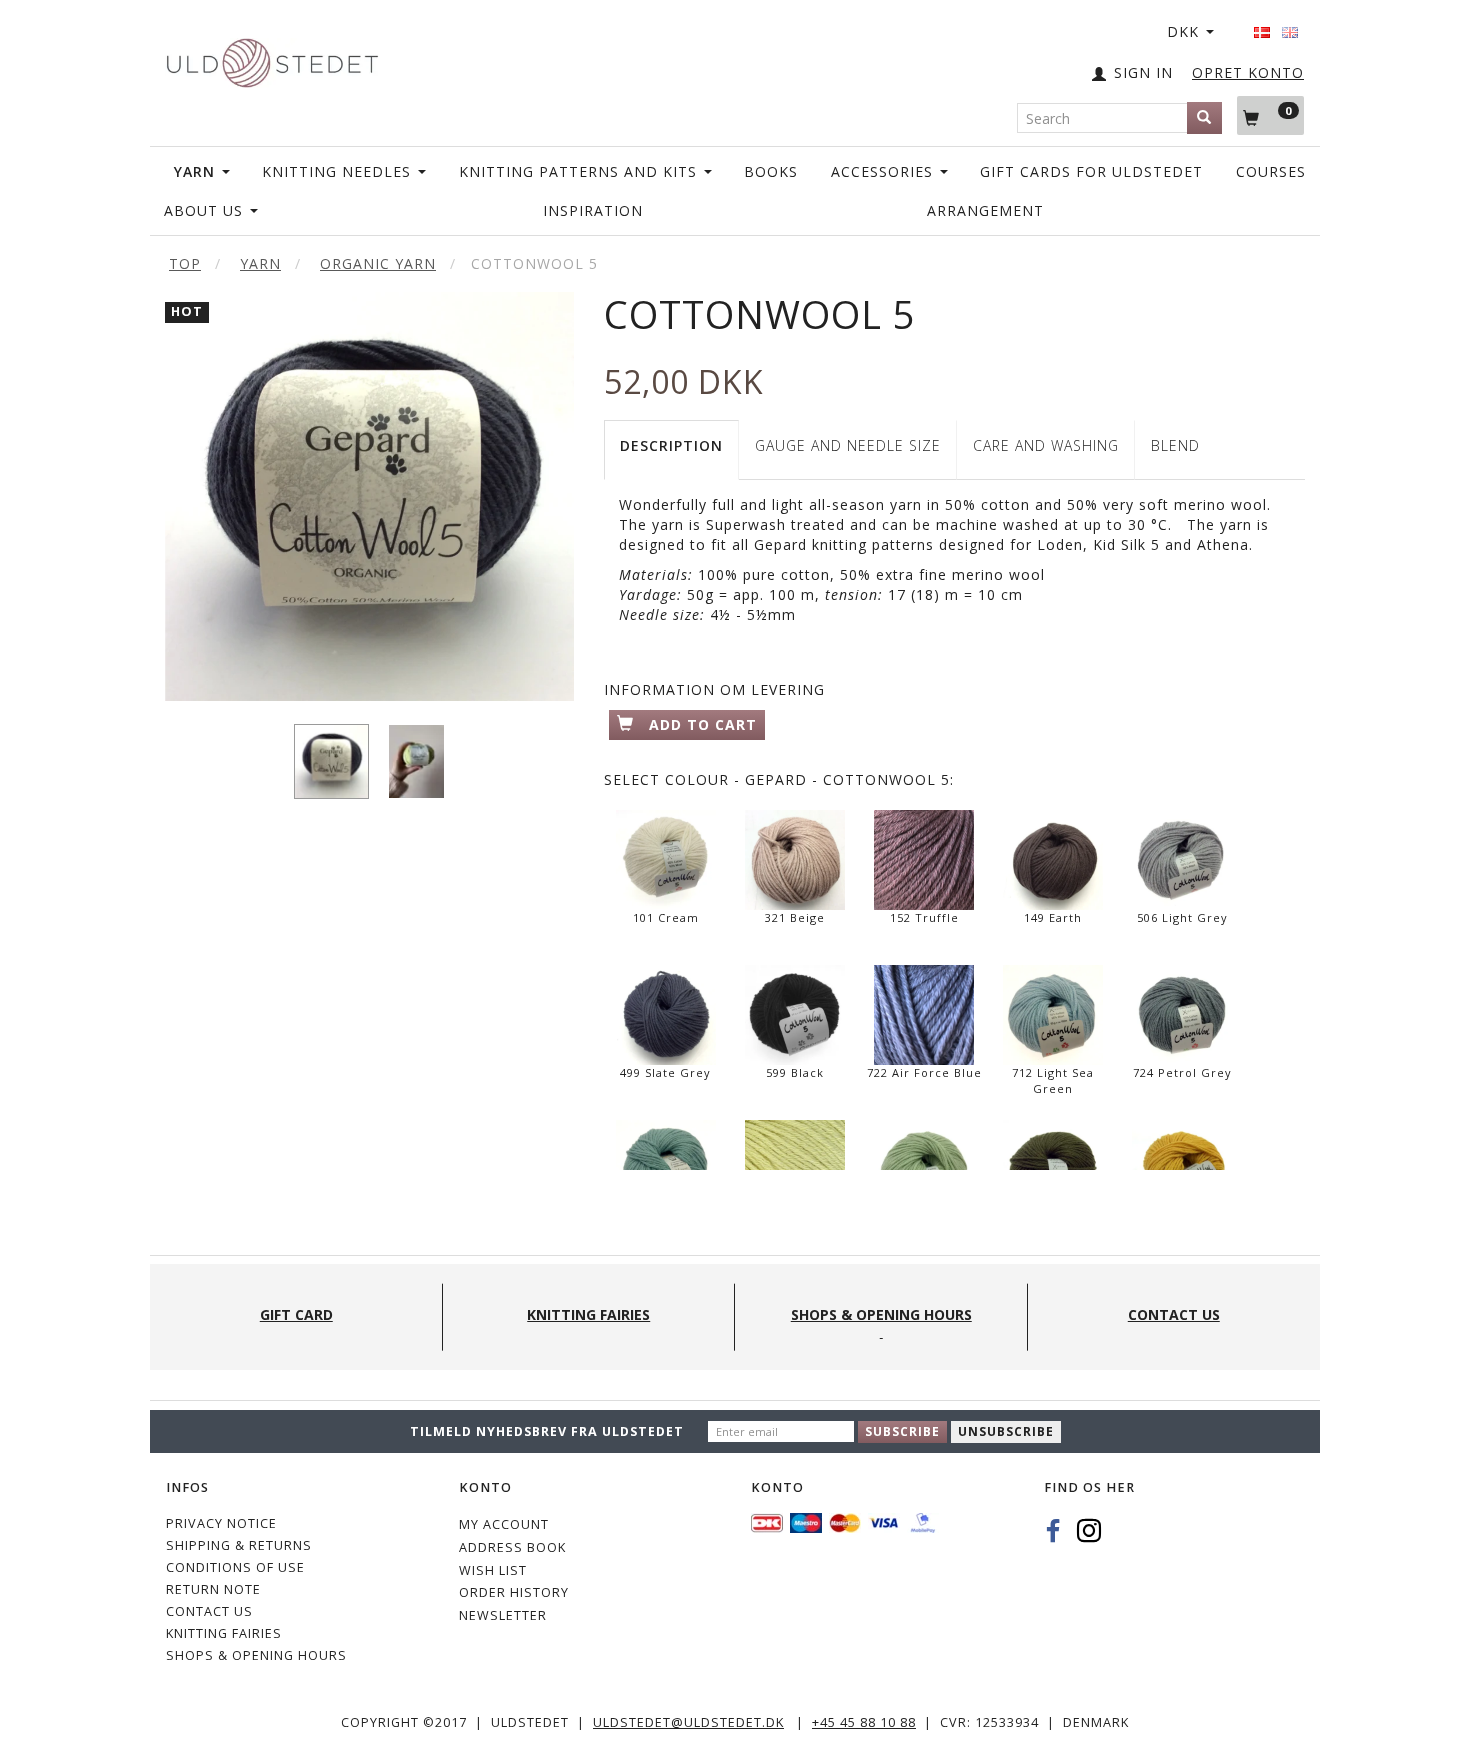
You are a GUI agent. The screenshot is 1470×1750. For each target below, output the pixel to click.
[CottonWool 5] (369, 496)
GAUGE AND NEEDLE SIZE (848, 445)
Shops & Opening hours (256, 1655)
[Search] (1204, 118)
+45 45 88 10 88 (864, 1722)
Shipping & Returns (239, 1545)
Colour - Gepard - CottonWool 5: (779, 779)
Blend (1175, 445)
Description (671, 445)
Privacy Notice (221, 1523)
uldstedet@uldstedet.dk (688, 1722)
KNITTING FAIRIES (224, 1633)
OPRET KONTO (1248, 72)
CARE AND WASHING (1046, 445)
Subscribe (902, 1431)
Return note (213, 1589)
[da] (1262, 26)
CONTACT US (209, 1611)
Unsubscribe (1006, 1431)
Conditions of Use (235, 1567)
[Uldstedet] (272, 58)
